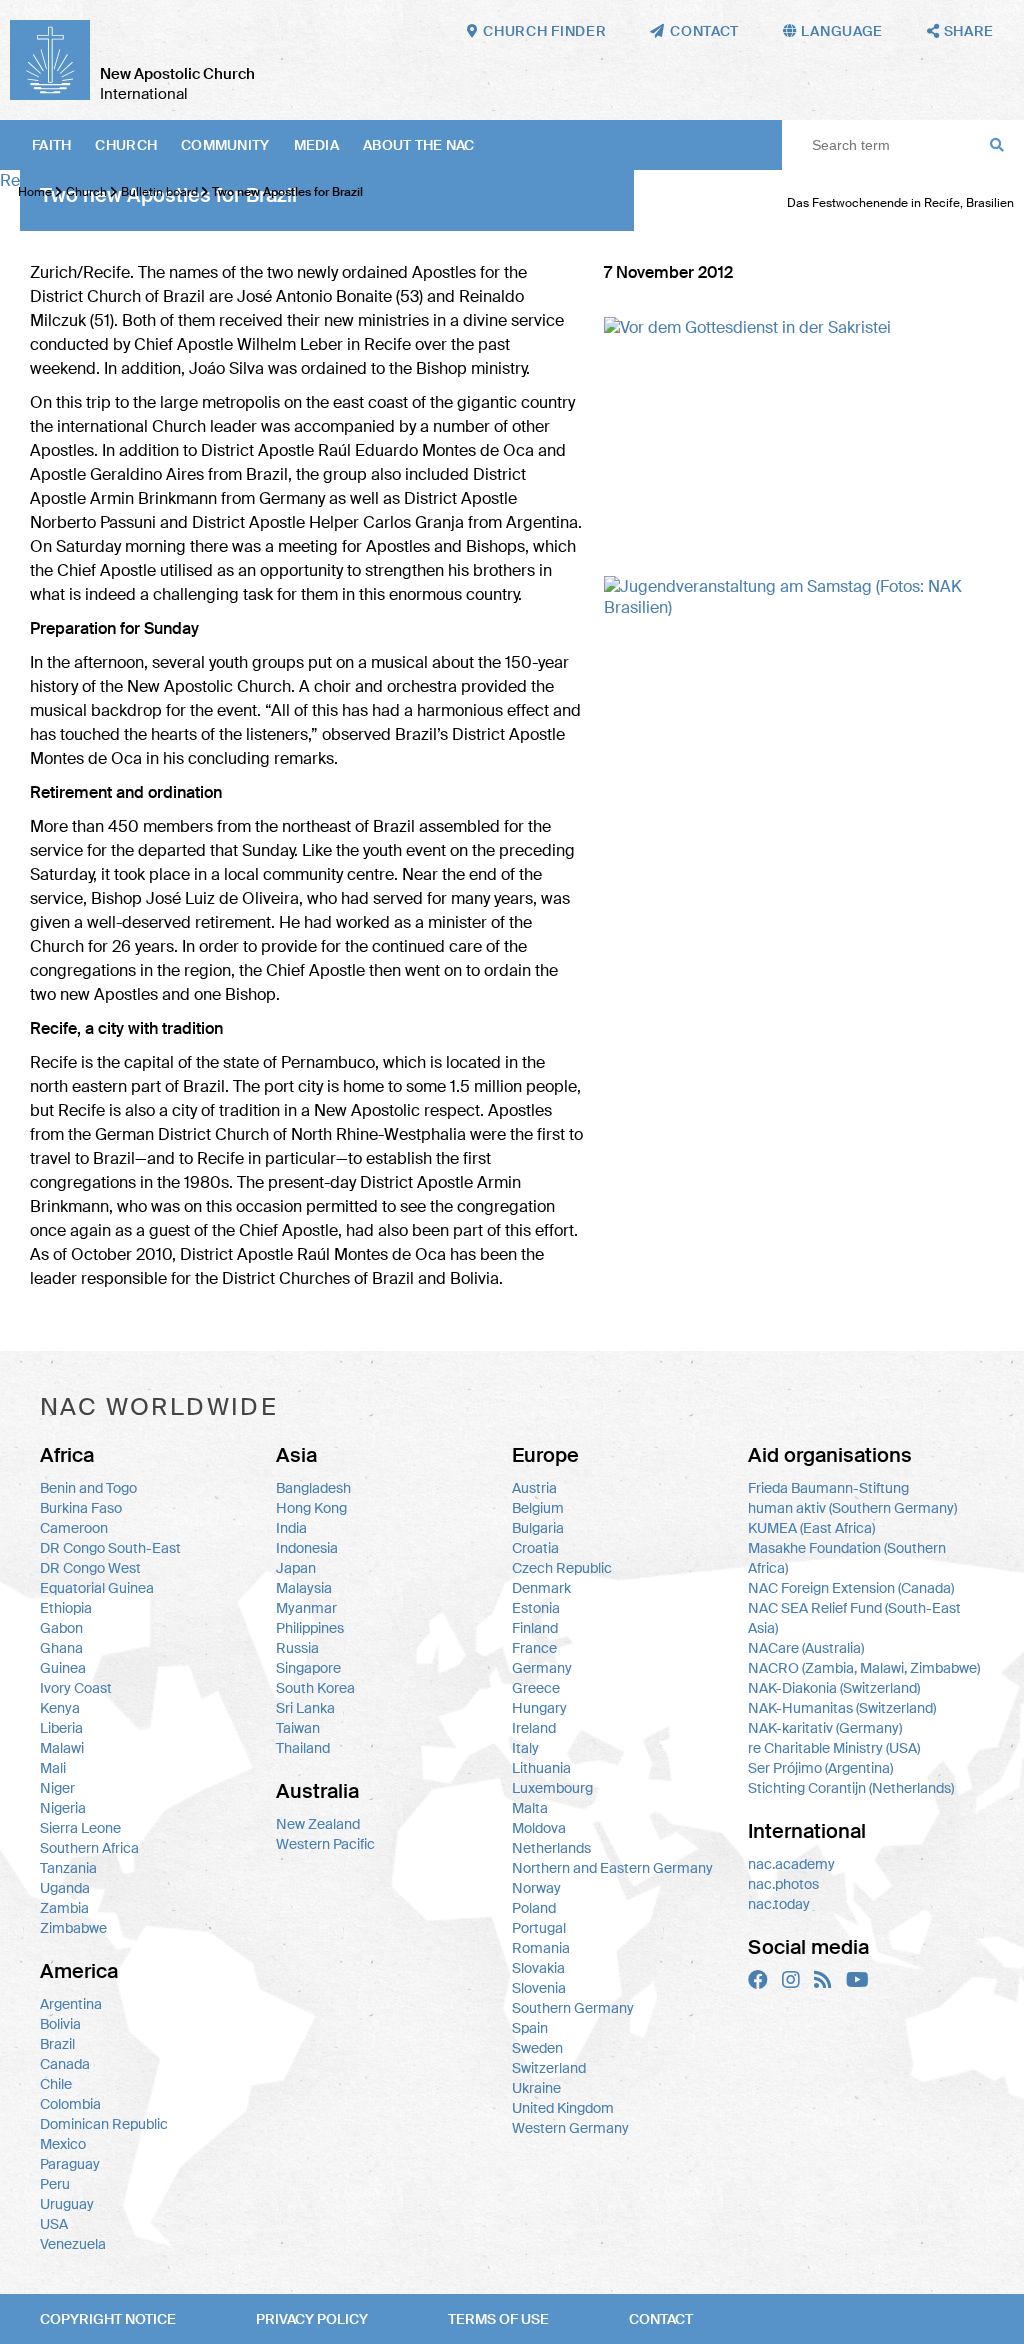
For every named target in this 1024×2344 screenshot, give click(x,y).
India (291, 1528)
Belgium (538, 1508)
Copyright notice (108, 2319)
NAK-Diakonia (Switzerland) (834, 1688)
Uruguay (67, 2204)
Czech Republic (562, 1568)
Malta (530, 1808)
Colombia (70, 2104)
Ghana (61, 1648)
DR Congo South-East (110, 1548)
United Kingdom (563, 2108)
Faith (51, 145)
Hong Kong (311, 1508)
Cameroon (74, 1528)
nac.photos (783, 1884)
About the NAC (419, 145)
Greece (536, 1688)
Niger (57, 1788)
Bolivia (60, 2024)
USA (54, 2224)
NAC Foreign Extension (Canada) (851, 1588)
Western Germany (570, 2128)
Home (35, 192)
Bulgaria (538, 1528)
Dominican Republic (104, 2124)
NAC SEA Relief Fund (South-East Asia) (854, 1618)
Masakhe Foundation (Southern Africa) (847, 1558)
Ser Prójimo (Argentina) (820, 1768)
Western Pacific (325, 1844)
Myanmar (306, 1608)
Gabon (61, 1628)
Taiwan (298, 1728)
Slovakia (538, 1968)
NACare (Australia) (806, 1648)
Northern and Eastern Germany (612, 1868)
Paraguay (70, 2164)
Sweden (537, 2048)
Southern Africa (89, 1848)
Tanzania (68, 1868)
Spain (530, 2028)
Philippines (310, 1628)
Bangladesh (313, 1488)
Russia (297, 1648)
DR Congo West (90, 1568)
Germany (542, 1668)
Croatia (535, 1548)
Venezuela (73, 2244)
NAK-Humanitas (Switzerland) (842, 1708)
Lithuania (541, 1768)
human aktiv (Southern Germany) (852, 1508)
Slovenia (539, 1988)
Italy (525, 1748)
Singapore (308, 1668)
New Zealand (318, 1824)
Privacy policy (312, 2319)
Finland (535, 1628)
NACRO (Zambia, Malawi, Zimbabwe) (864, 1668)
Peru (55, 2184)
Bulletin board (159, 192)
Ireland (534, 1728)
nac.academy (791, 1864)
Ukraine (536, 2088)
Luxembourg (552, 1788)
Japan (296, 1568)
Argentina (71, 2004)
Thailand (303, 1748)
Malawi (62, 1748)
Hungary (539, 1708)
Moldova (539, 1828)
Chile (56, 2084)
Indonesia (307, 1548)
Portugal (539, 1928)
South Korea (315, 1688)
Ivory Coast (76, 1688)
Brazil (57, 2044)
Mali (53, 1768)
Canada (65, 2064)
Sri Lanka (305, 1708)
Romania (541, 1948)
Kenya (60, 1708)
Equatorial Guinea (97, 1588)
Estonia (536, 1608)
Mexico (63, 2144)
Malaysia (304, 1588)
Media (316, 145)
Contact (661, 2319)
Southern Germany (573, 2008)
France (534, 1648)
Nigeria (63, 1808)
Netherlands (551, 1848)
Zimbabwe (73, 1928)
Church (126, 145)
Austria (534, 1488)
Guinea (63, 1668)
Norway (536, 1888)
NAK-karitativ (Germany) (825, 1728)
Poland (534, 1908)
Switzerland (549, 2068)
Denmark (541, 1588)
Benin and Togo (88, 1488)
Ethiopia (66, 1608)
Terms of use (498, 2319)
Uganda (65, 1888)
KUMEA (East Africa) (811, 1528)
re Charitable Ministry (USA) (834, 1748)
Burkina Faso (81, 1508)
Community (225, 145)
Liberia (61, 1728)
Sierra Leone (80, 1828)
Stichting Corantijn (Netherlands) (851, 1788)
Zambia (64, 1908)
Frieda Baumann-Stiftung (828, 1488)
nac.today (779, 1904)
